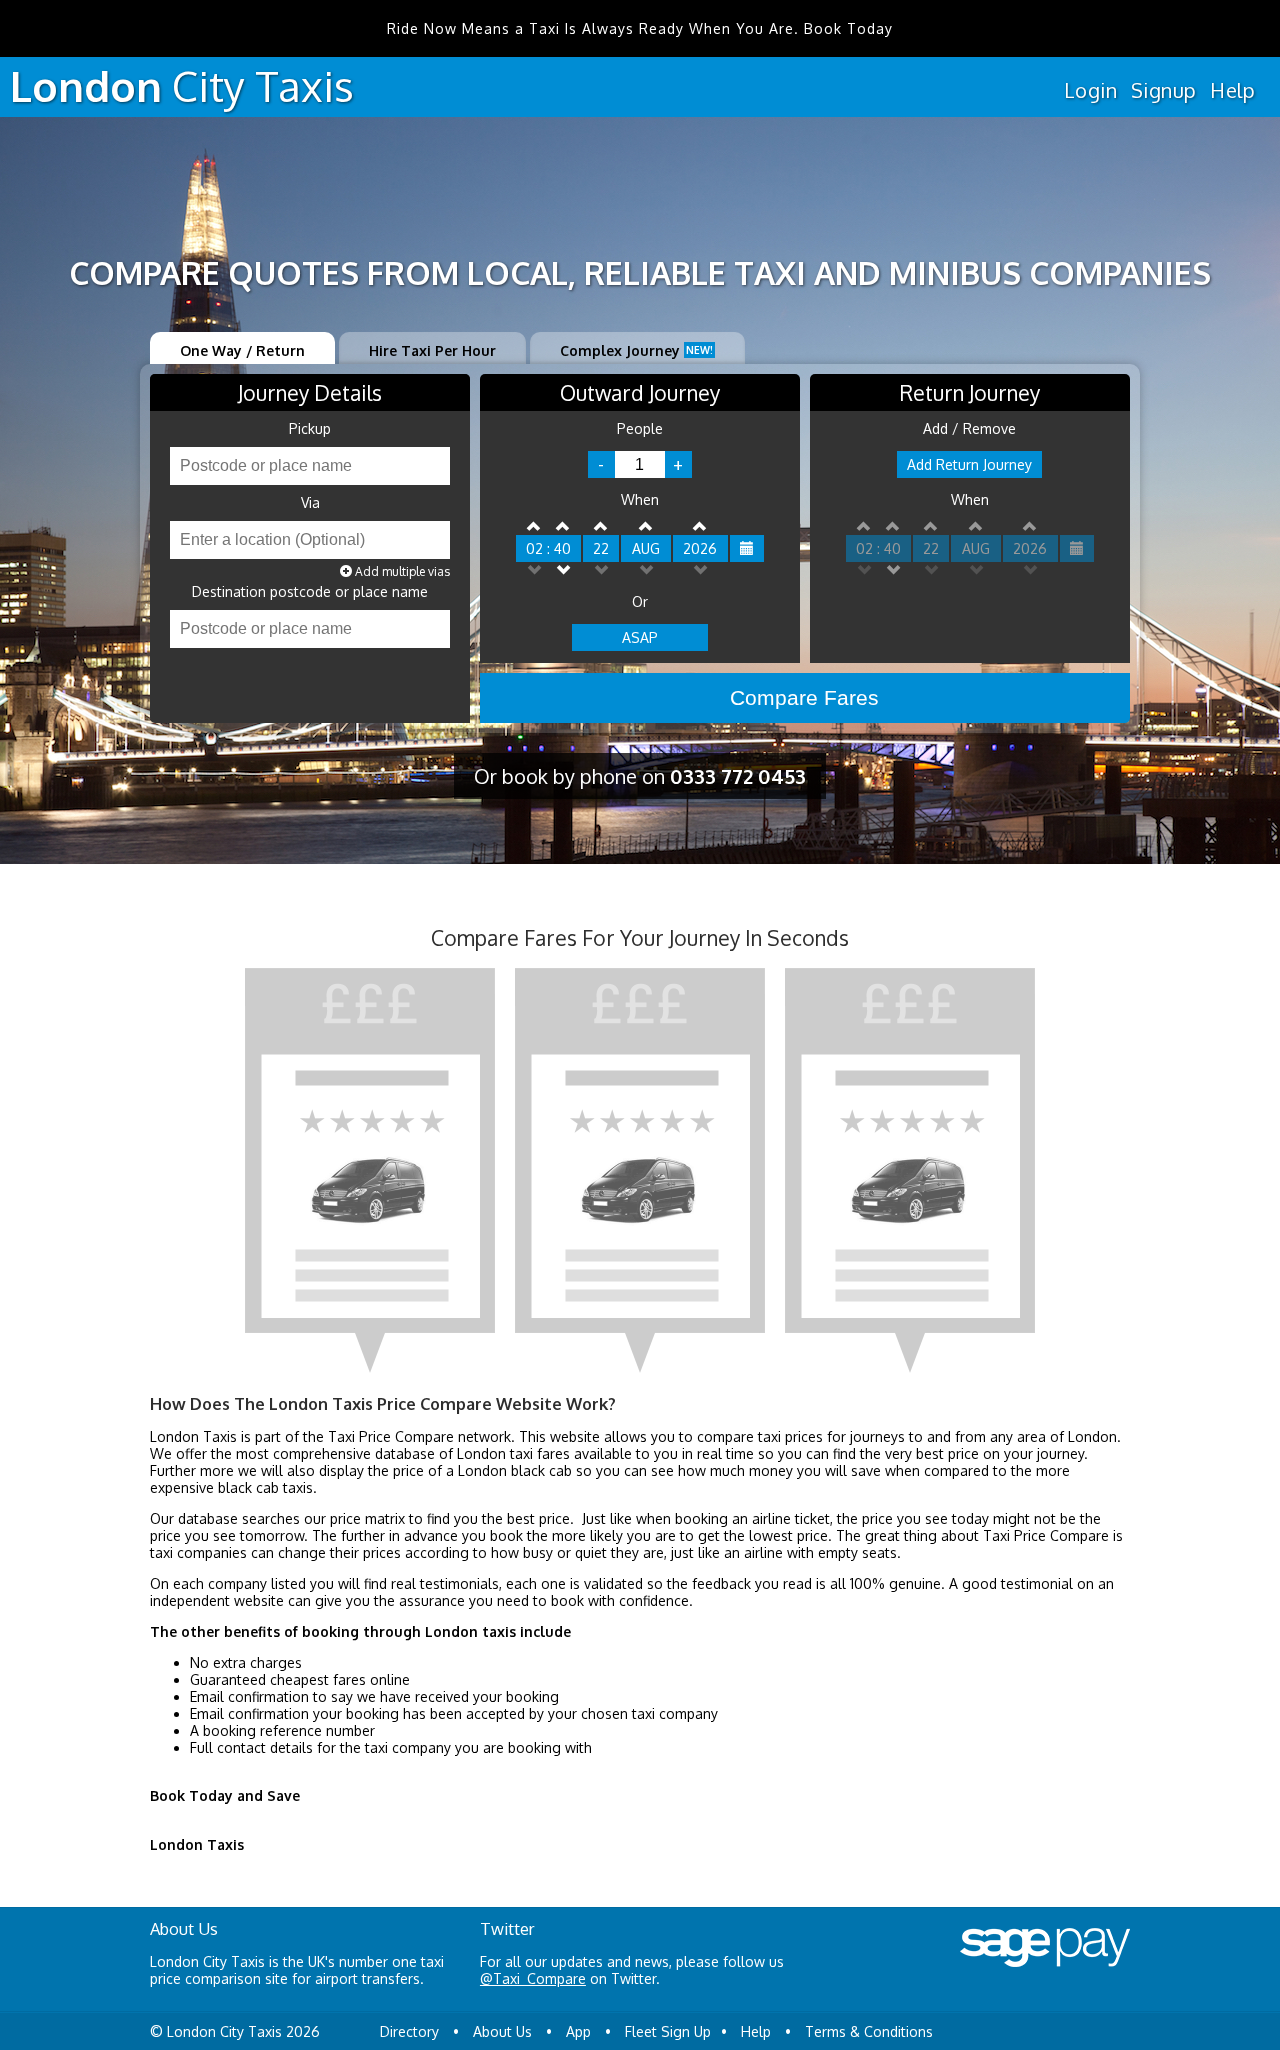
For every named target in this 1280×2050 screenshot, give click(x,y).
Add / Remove (969, 429)
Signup (1163, 90)
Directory (409, 2031)
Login (1090, 90)
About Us (502, 2031)
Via (310, 503)
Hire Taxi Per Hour (432, 350)
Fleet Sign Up (668, 2031)
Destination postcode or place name (310, 592)
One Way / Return (242, 350)
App (578, 2031)
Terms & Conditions (869, 2031)
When (640, 500)
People (640, 429)
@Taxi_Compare (533, 1978)
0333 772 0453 (738, 776)
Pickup (310, 429)
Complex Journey (636, 350)
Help (1232, 90)
